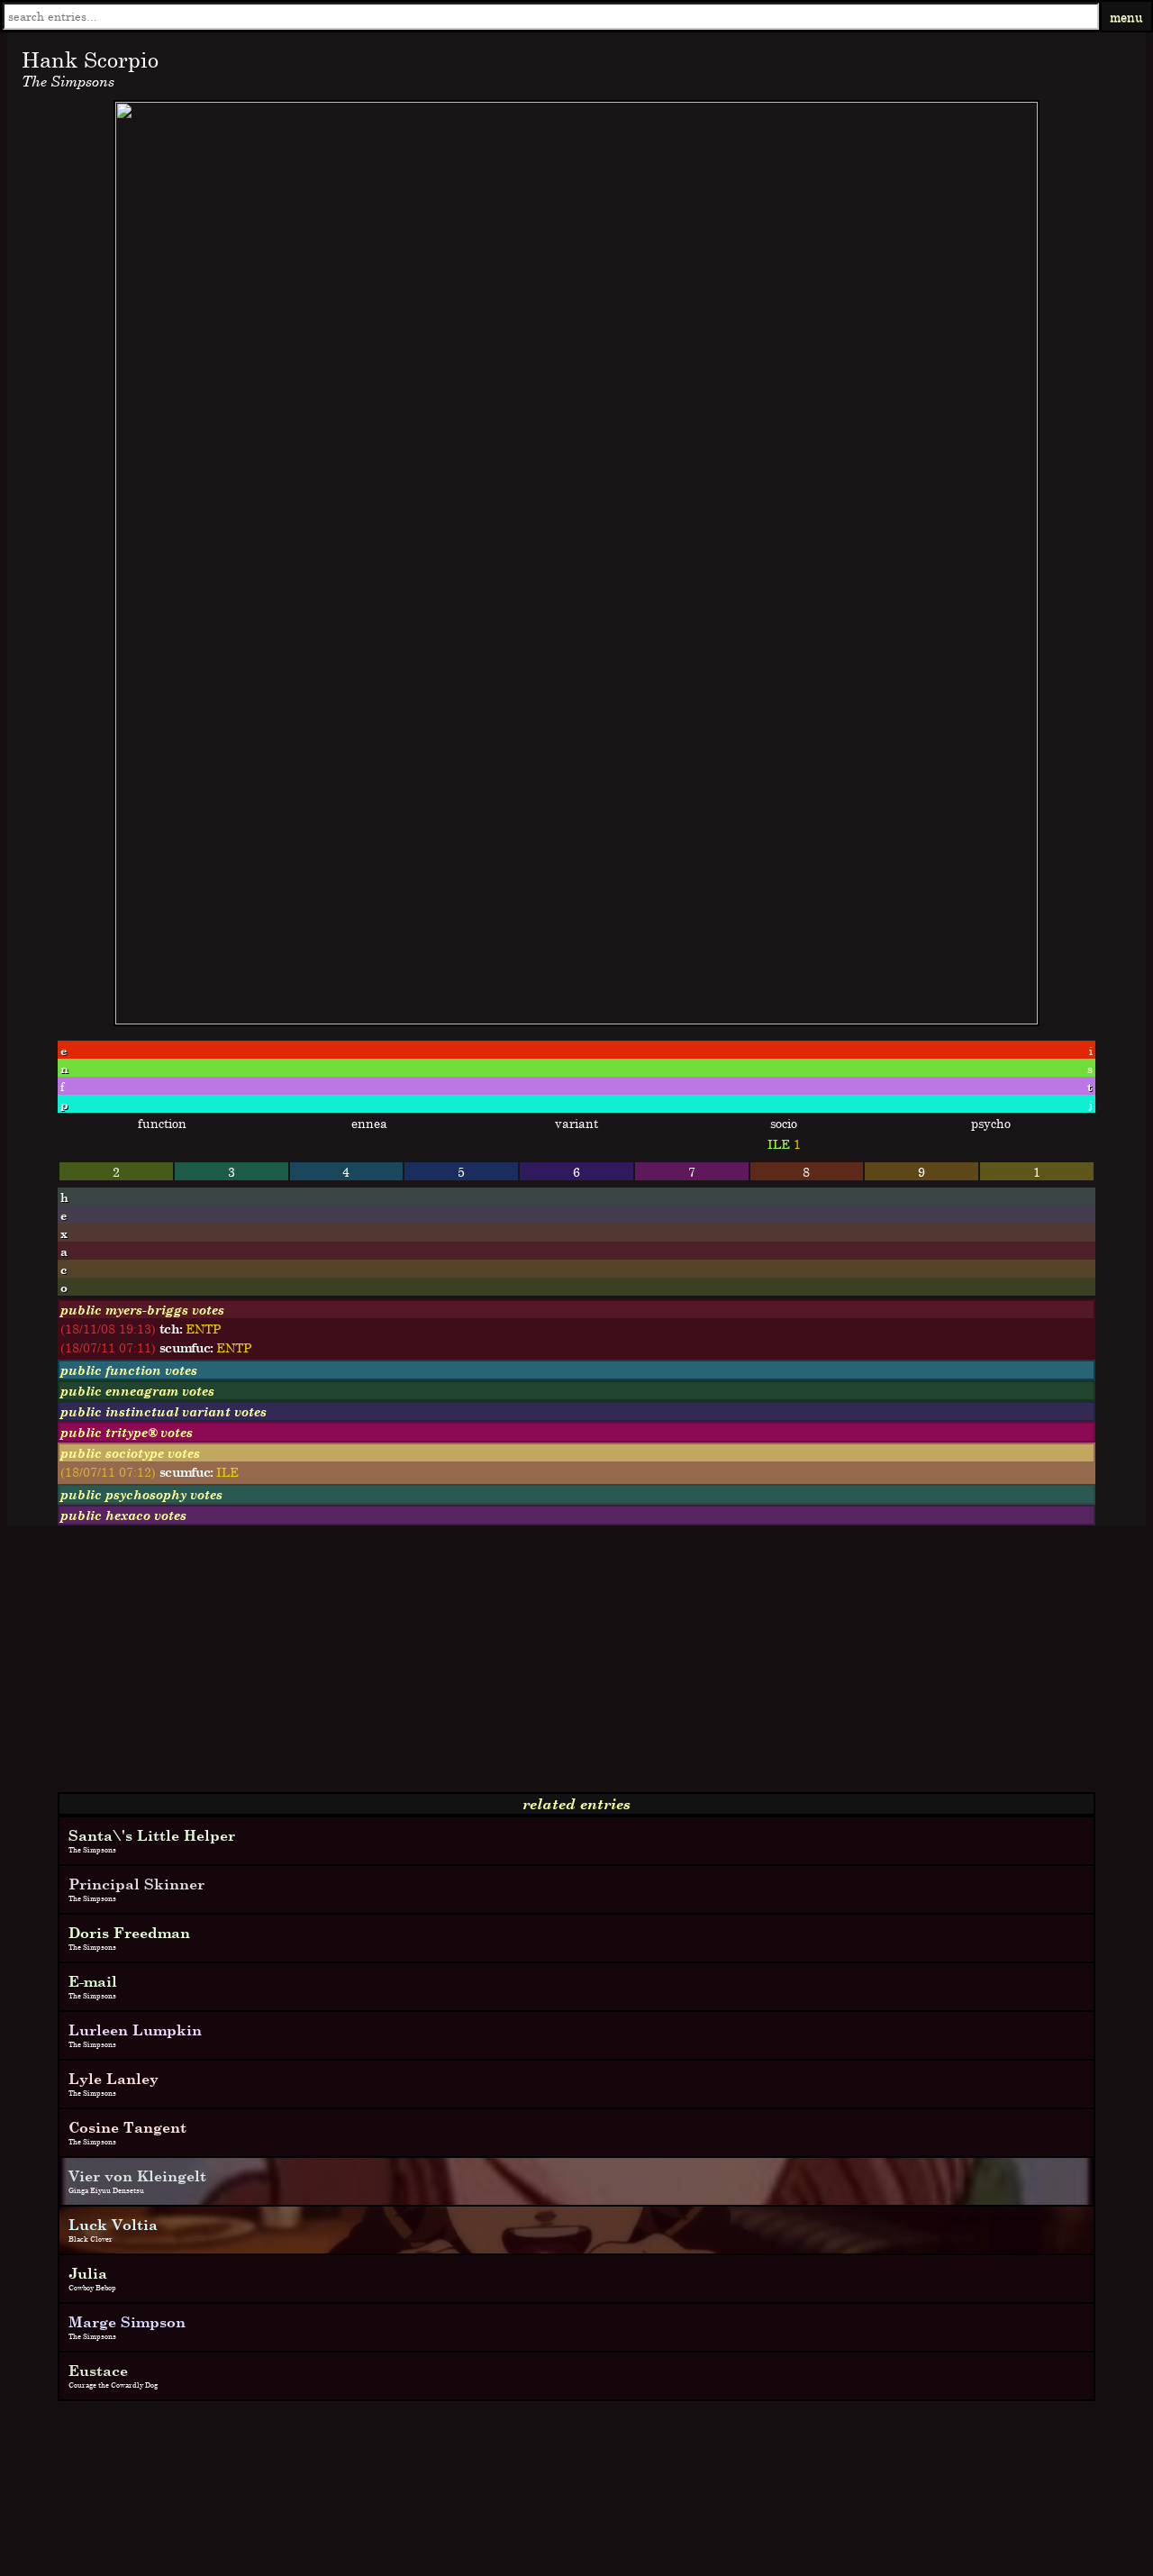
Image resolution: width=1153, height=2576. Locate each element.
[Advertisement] (548, 1666)
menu (1126, 17)
